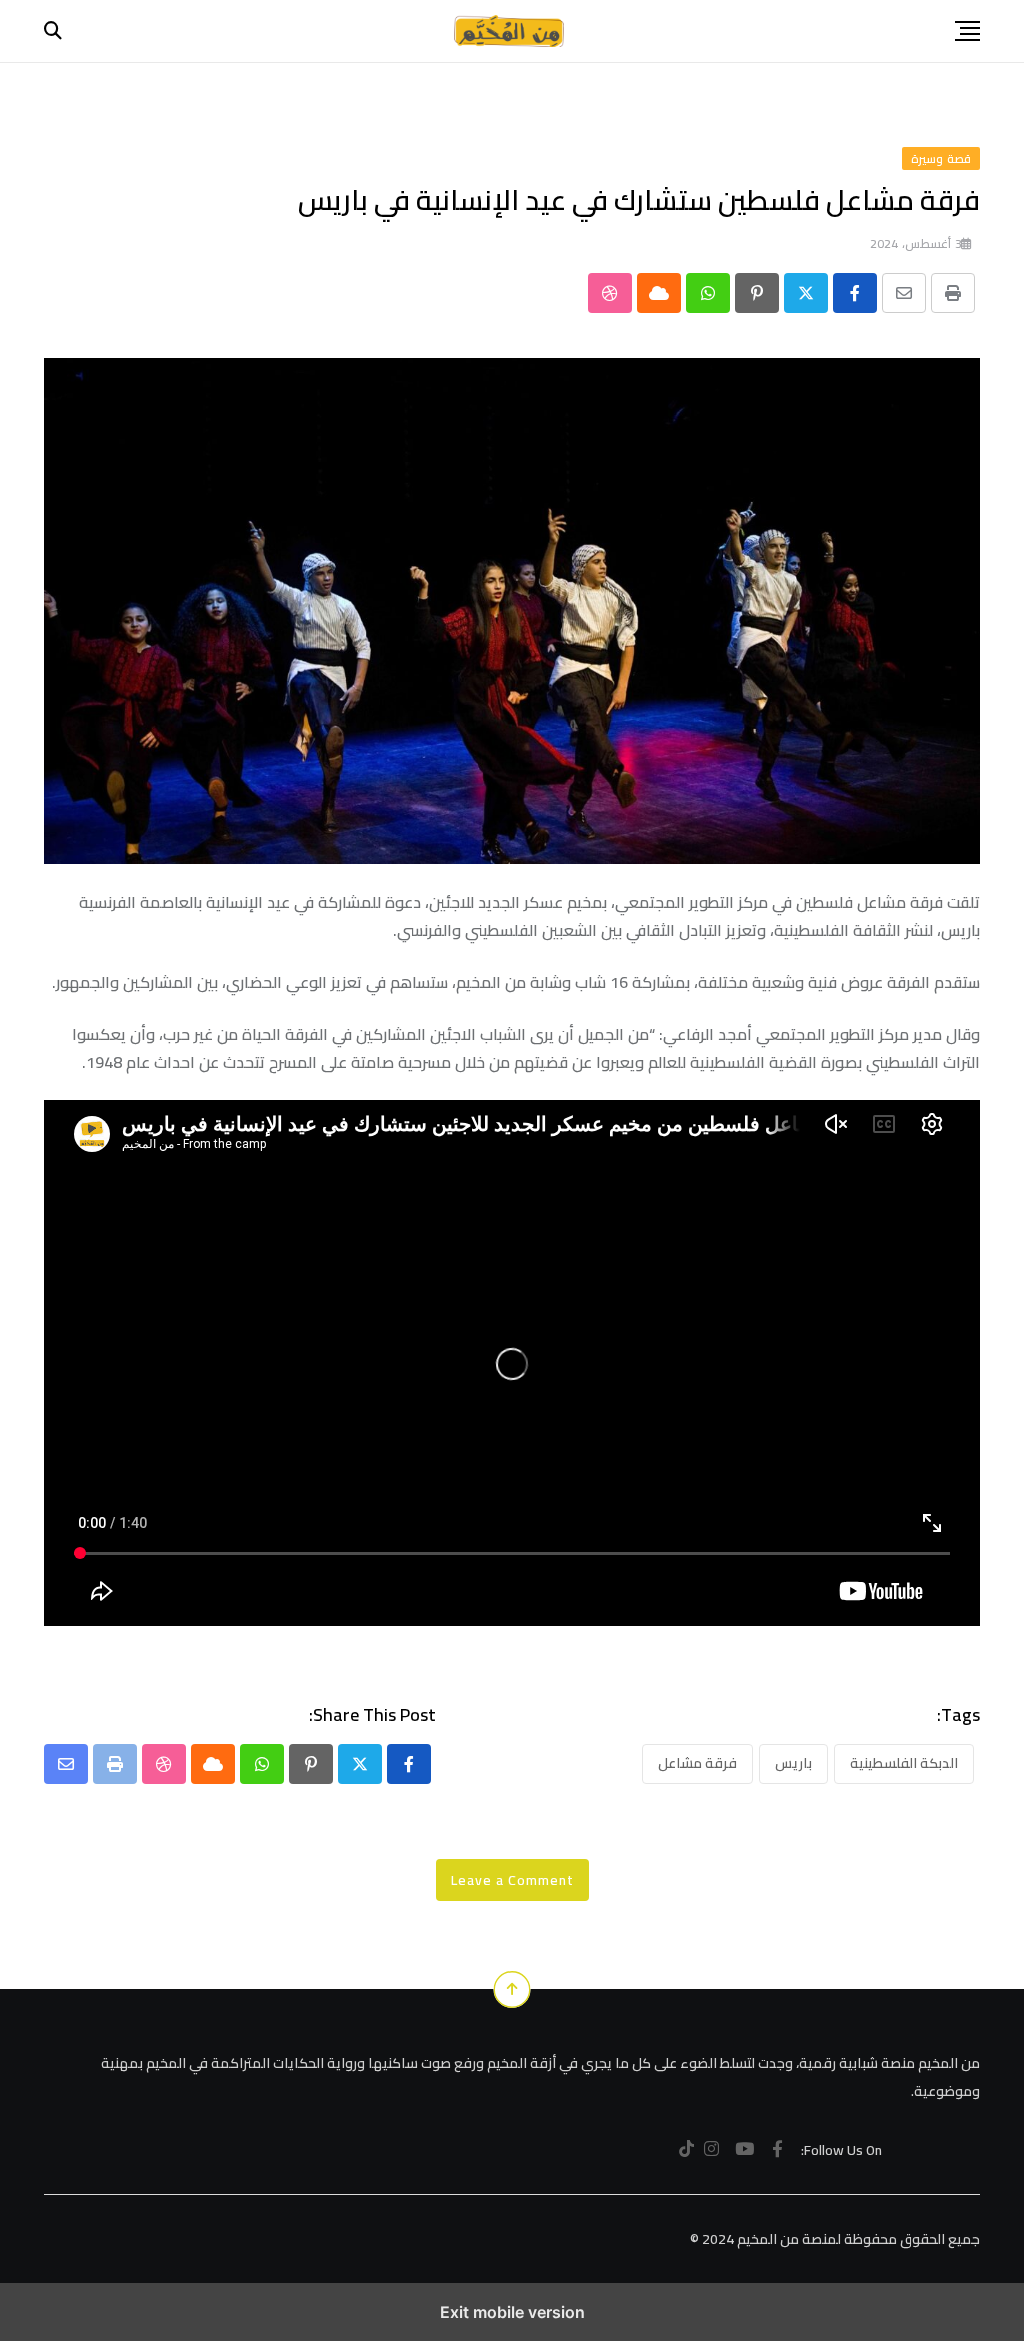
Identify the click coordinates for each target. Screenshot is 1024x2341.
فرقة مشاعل (697, 1763)
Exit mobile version (512, 2312)
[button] (967, 31)
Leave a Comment (512, 1880)
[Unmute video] (512, 1363)
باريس (793, 1763)
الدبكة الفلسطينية (904, 1763)
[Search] (53, 30)
